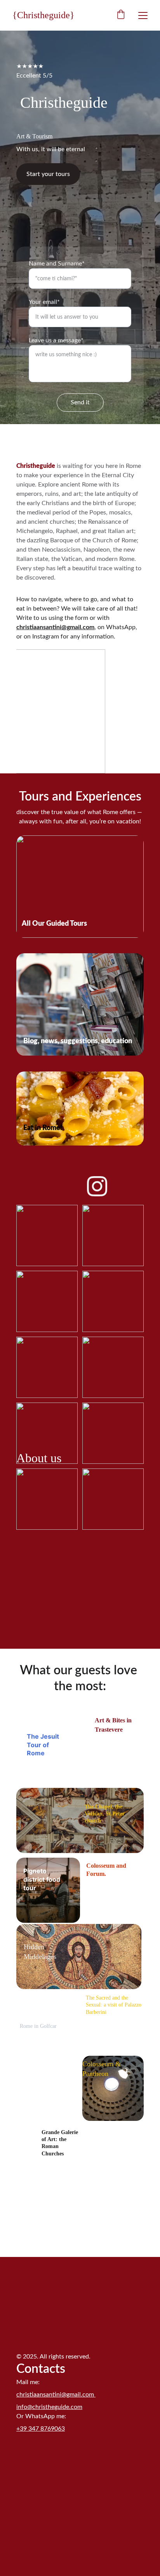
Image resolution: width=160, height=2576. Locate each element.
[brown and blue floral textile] (79, 1957)
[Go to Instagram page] (97, 1186)
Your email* (44, 302)
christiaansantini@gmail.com (55, 627)
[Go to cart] (121, 15)
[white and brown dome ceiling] (113, 2088)
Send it (80, 402)
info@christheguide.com (49, 2407)
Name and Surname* (57, 264)
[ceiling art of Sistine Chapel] (80, 1820)
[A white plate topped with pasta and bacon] (80, 1109)
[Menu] (143, 16)
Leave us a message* (56, 340)
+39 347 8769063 (41, 2429)
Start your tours (48, 174)
